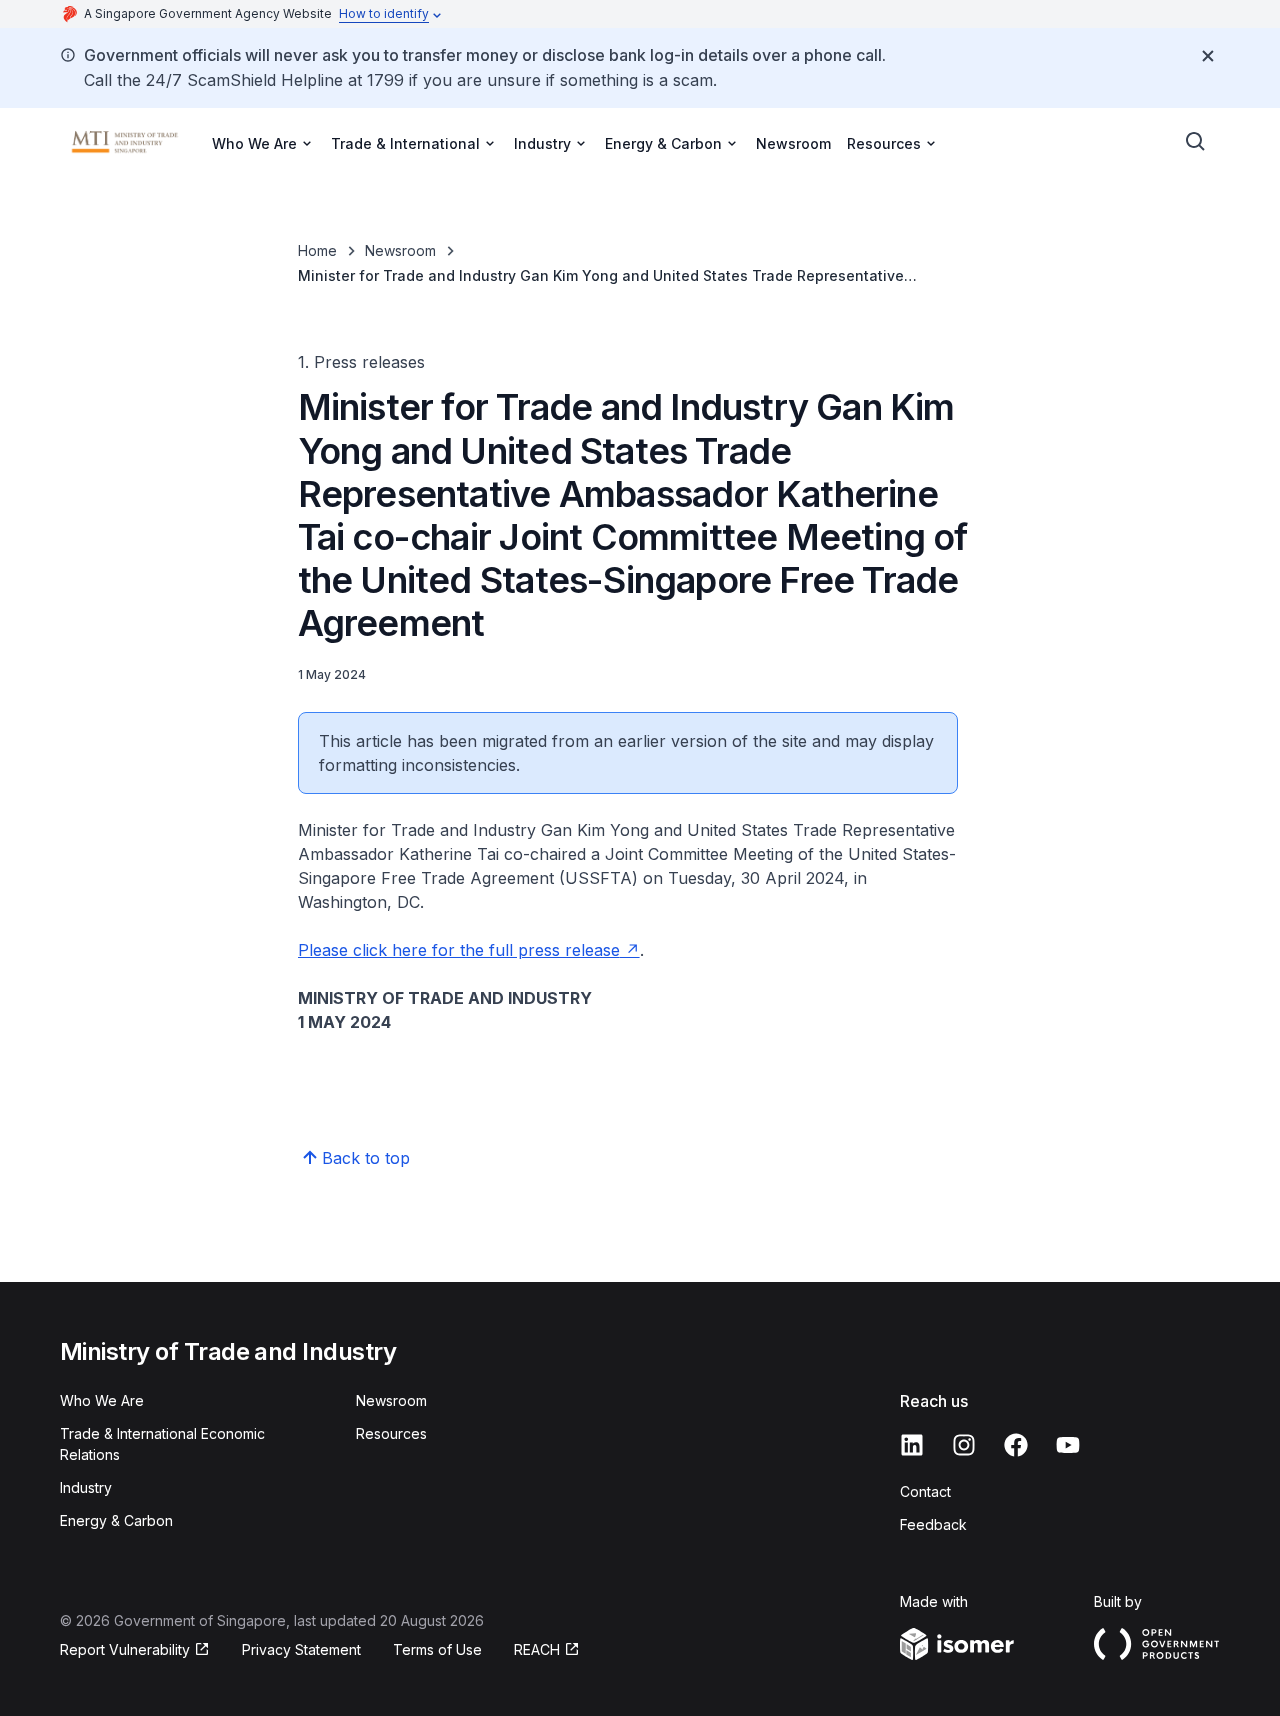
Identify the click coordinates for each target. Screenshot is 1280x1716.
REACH (537, 1649)
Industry (86, 1487)
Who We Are (102, 1400)
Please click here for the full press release (459, 950)
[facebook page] (1016, 1445)
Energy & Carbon (116, 1520)
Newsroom (793, 143)
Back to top (366, 1158)
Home (317, 250)
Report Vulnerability (125, 1649)
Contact (925, 1491)
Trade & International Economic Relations (162, 1444)
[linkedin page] (912, 1445)
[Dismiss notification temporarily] (1208, 56)
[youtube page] (1068, 1445)
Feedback (933, 1524)
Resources (391, 1433)
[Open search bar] (1196, 142)
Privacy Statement (301, 1649)
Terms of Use (437, 1649)
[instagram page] (964, 1445)
